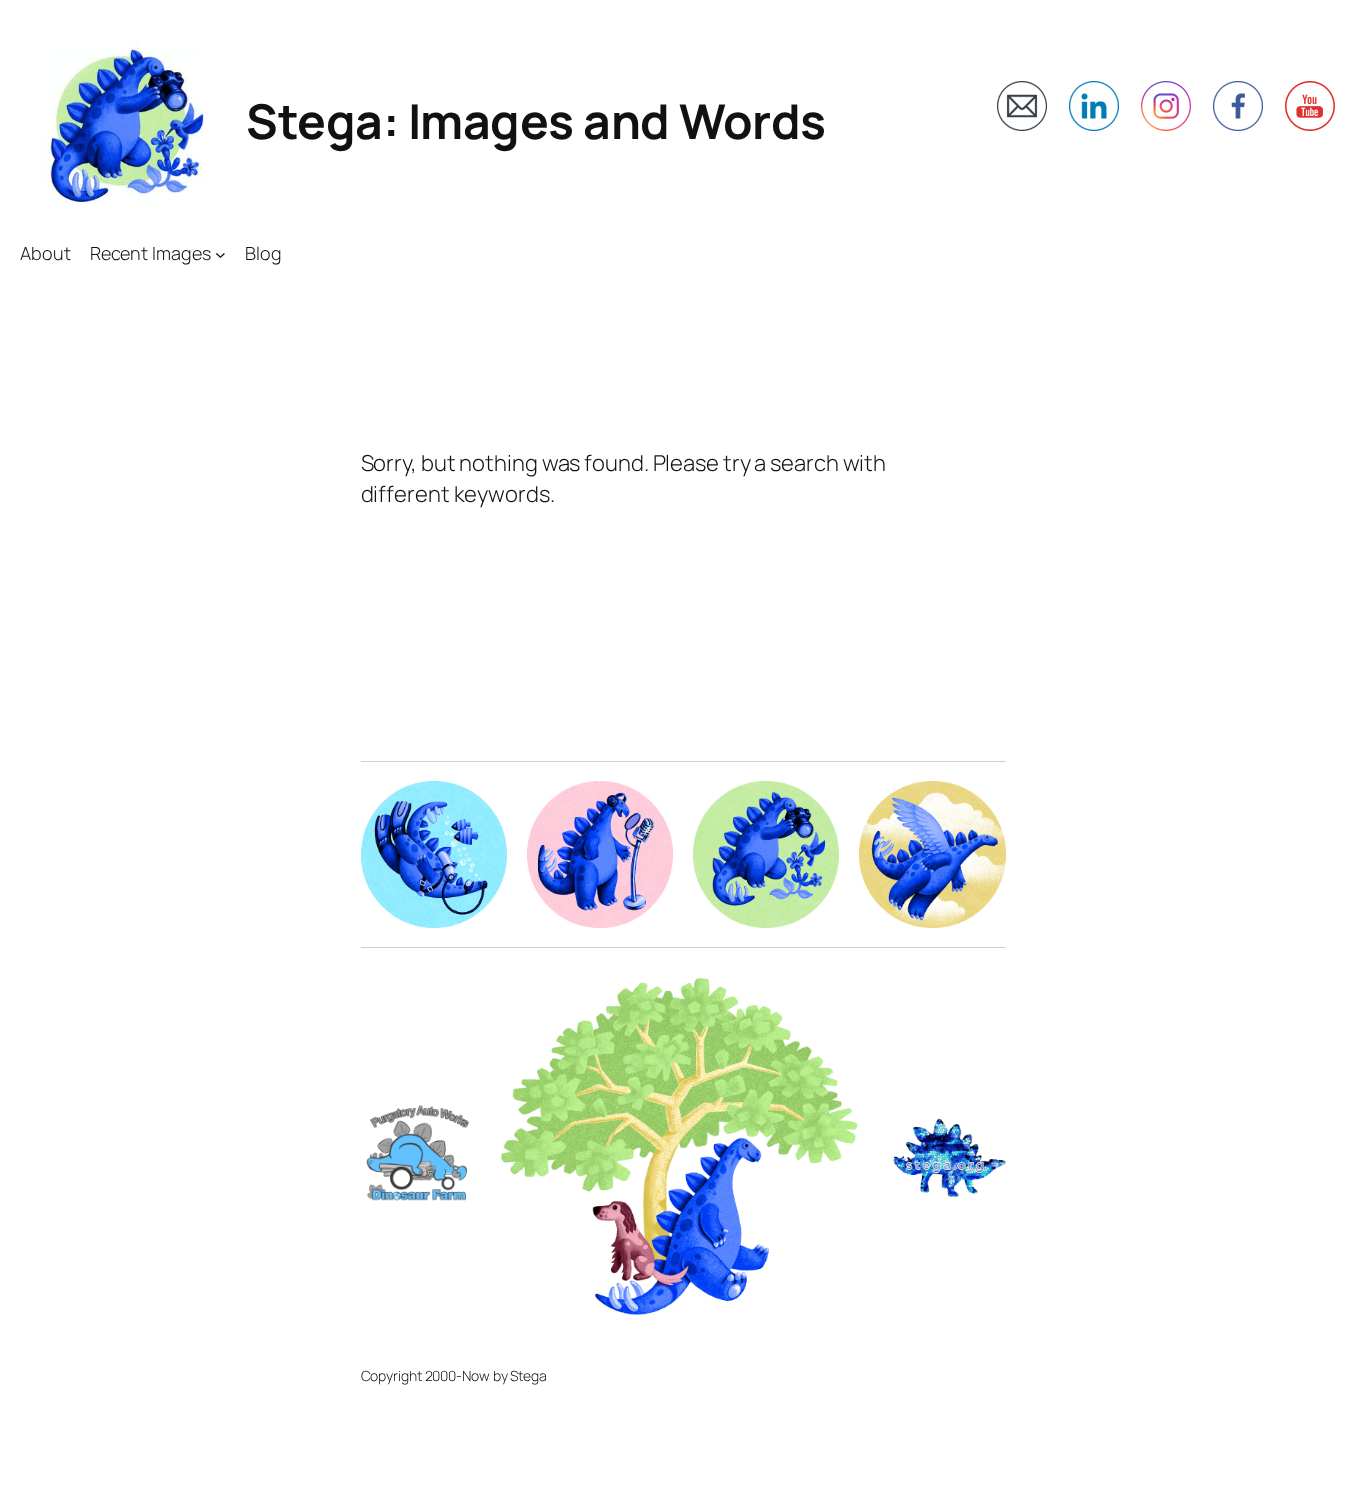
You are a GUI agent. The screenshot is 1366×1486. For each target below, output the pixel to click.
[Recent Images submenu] (220, 253)
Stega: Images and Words (536, 120)
